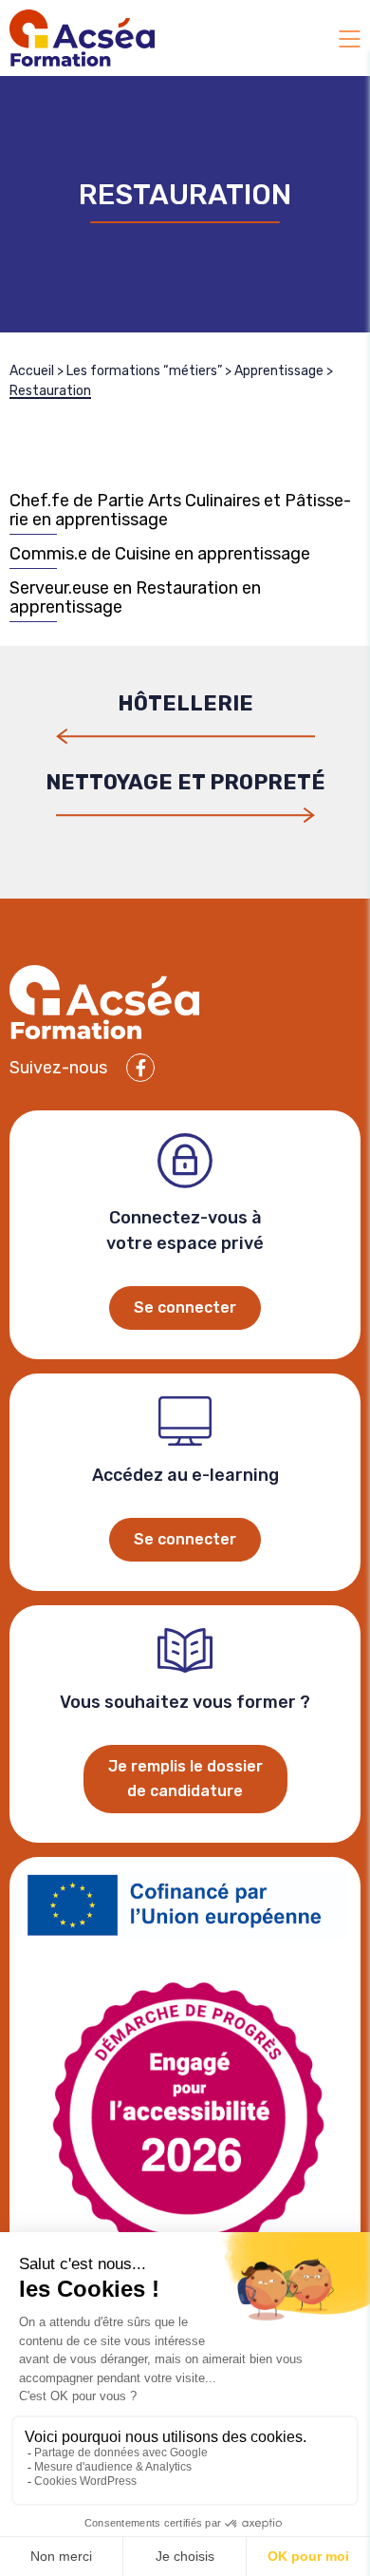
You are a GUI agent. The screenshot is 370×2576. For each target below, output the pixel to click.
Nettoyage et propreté (185, 784)
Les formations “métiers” (144, 371)
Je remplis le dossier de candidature (185, 1779)
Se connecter (185, 1307)
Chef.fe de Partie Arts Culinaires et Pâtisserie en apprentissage (180, 511)
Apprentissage (279, 371)
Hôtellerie (185, 705)
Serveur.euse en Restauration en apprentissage (135, 598)
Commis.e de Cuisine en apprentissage (160, 554)
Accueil (32, 371)
